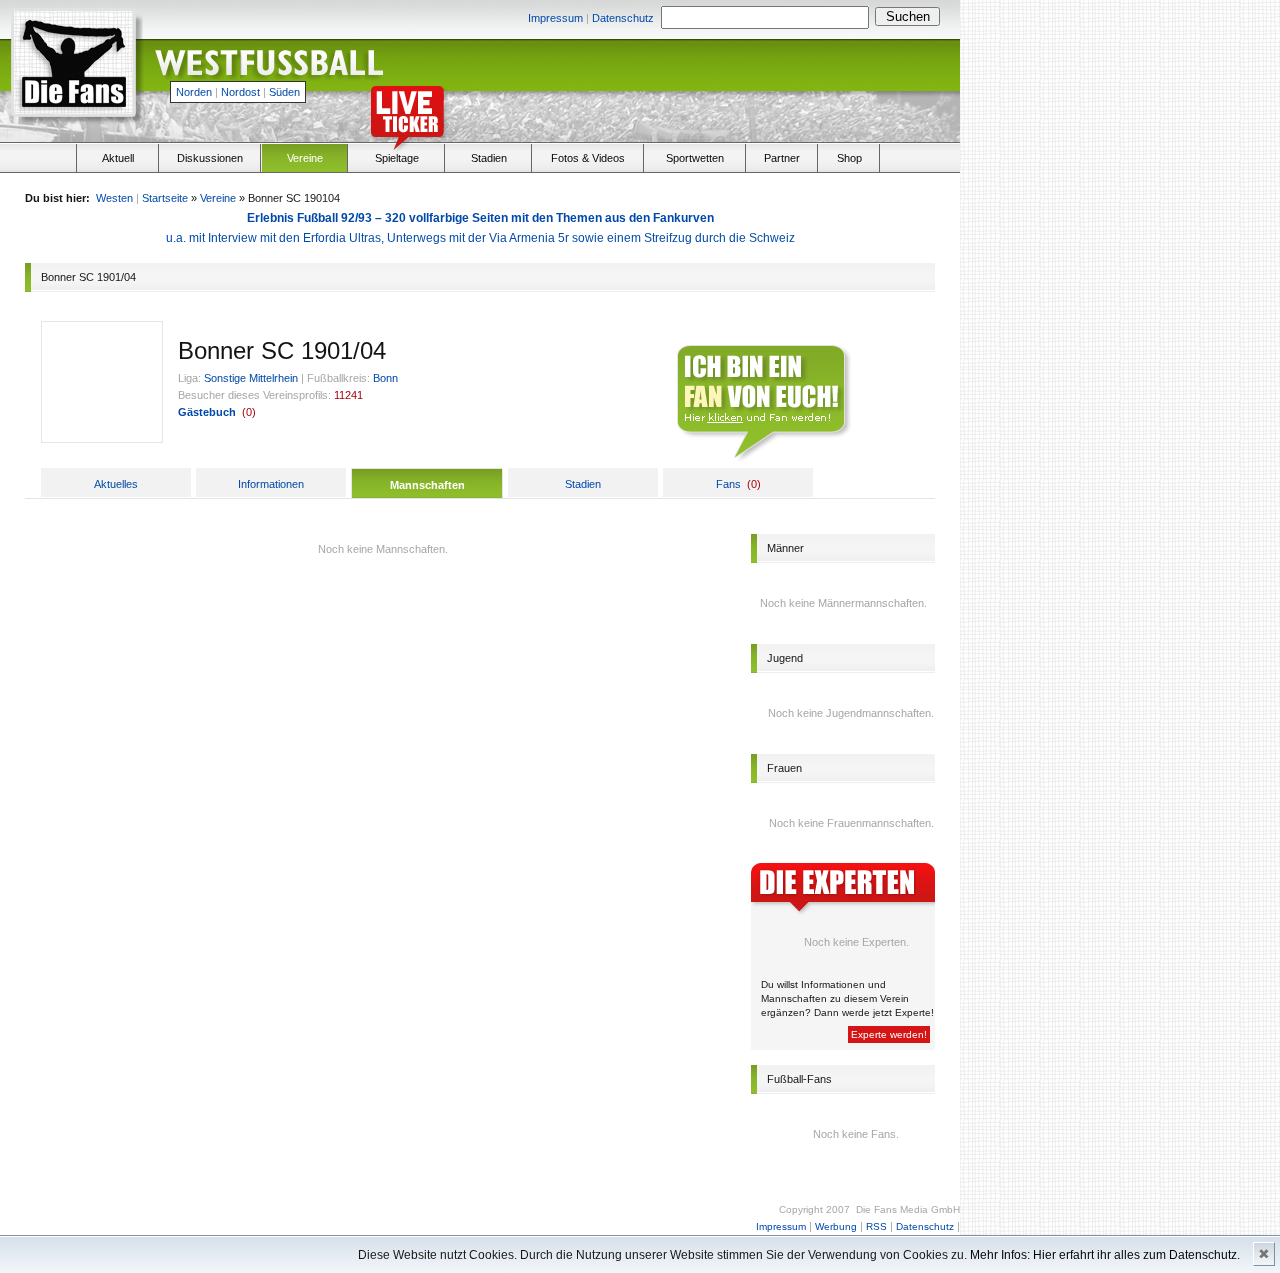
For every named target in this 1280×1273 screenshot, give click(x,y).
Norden (194, 92)
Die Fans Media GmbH (908, 1209)
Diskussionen (210, 158)
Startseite (165, 198)
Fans (728, 484)
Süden (284, 92)
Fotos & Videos (588, 158)
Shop (849, 158)
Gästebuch (207, 412)
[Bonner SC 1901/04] (102, 438)
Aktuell (118, 158)
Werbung (836, 1226)
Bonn (385, 378)
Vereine (305, 158)
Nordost (240, 92)
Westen (114, 198)
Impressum (555, 18)
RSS (876, 1226)
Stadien (489, 158)
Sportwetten (695, 158)
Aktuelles (116, 484)
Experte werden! (889, 1034)
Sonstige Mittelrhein (251, 378)
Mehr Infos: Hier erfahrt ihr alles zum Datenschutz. (1105, 1255)
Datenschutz (623, 18)
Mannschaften (427, 485)
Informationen (271, 484)
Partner (782, 158)
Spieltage (397, 158)
